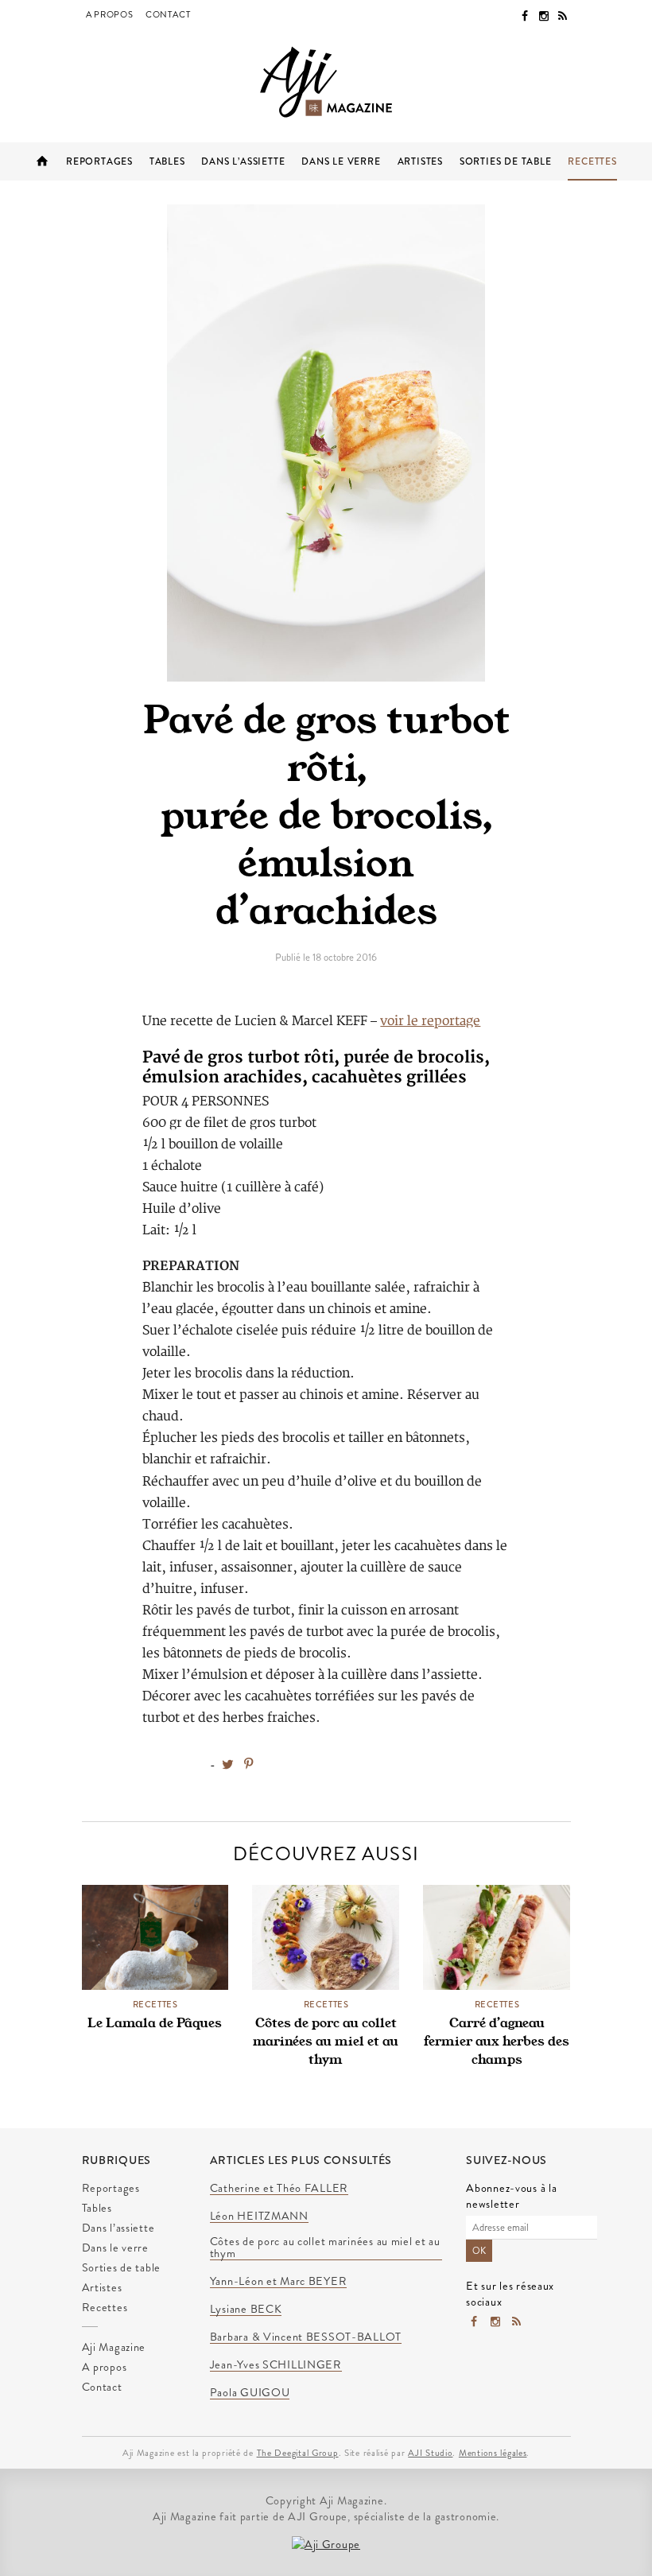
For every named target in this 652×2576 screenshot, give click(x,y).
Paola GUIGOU (250, 2393)
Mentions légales (493, 2453)
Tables (167, 161)
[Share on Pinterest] (249, 1764)
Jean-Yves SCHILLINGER (276, 2365)
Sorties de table (506, 161)
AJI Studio (430, 2453)
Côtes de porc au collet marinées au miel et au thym (326, 2041)
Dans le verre (341, 161)
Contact (168, 14)
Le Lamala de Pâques (155, 2023)
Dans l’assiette (243, 161)
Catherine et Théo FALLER (279, 2189)
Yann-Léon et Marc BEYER (279, 2282)
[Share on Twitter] (227, 1764)
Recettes (592, 161)
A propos (110, 14)
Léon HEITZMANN (259, 2217)
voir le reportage (430, 1021)
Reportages (99, 161)
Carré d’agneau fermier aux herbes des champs (497, 2041)
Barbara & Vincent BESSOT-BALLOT (306, 2337)
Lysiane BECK (246, 2310)
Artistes (420, 161)
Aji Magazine (42, 161)
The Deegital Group (298, 2453)
